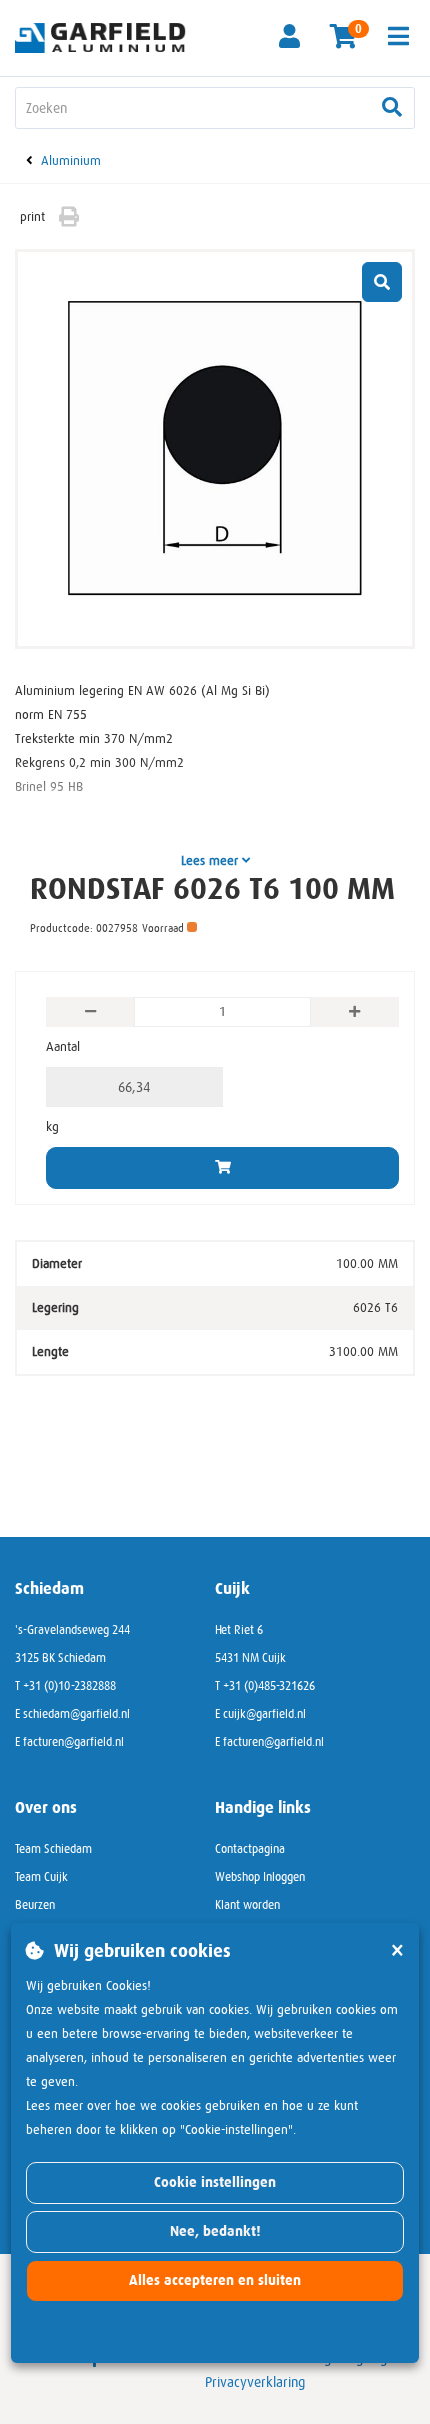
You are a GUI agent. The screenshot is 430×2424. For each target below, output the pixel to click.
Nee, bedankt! (215, 2231)
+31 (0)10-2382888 (69, 1686)
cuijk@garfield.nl (264, 1714)
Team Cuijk (41, 1877)
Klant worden (247, 1905)
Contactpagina (250, 1849)
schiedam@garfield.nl (76, 1714)
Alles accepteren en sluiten (215, 2280)
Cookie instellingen (215, 2182)
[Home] (107, 37)
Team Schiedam (53, 1849)
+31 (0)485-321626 (269, 1686)
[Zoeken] (392, 108)
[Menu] (398, 36)
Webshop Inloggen (260, 1877)
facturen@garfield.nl (73, 1742)
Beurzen (35, 1905)
